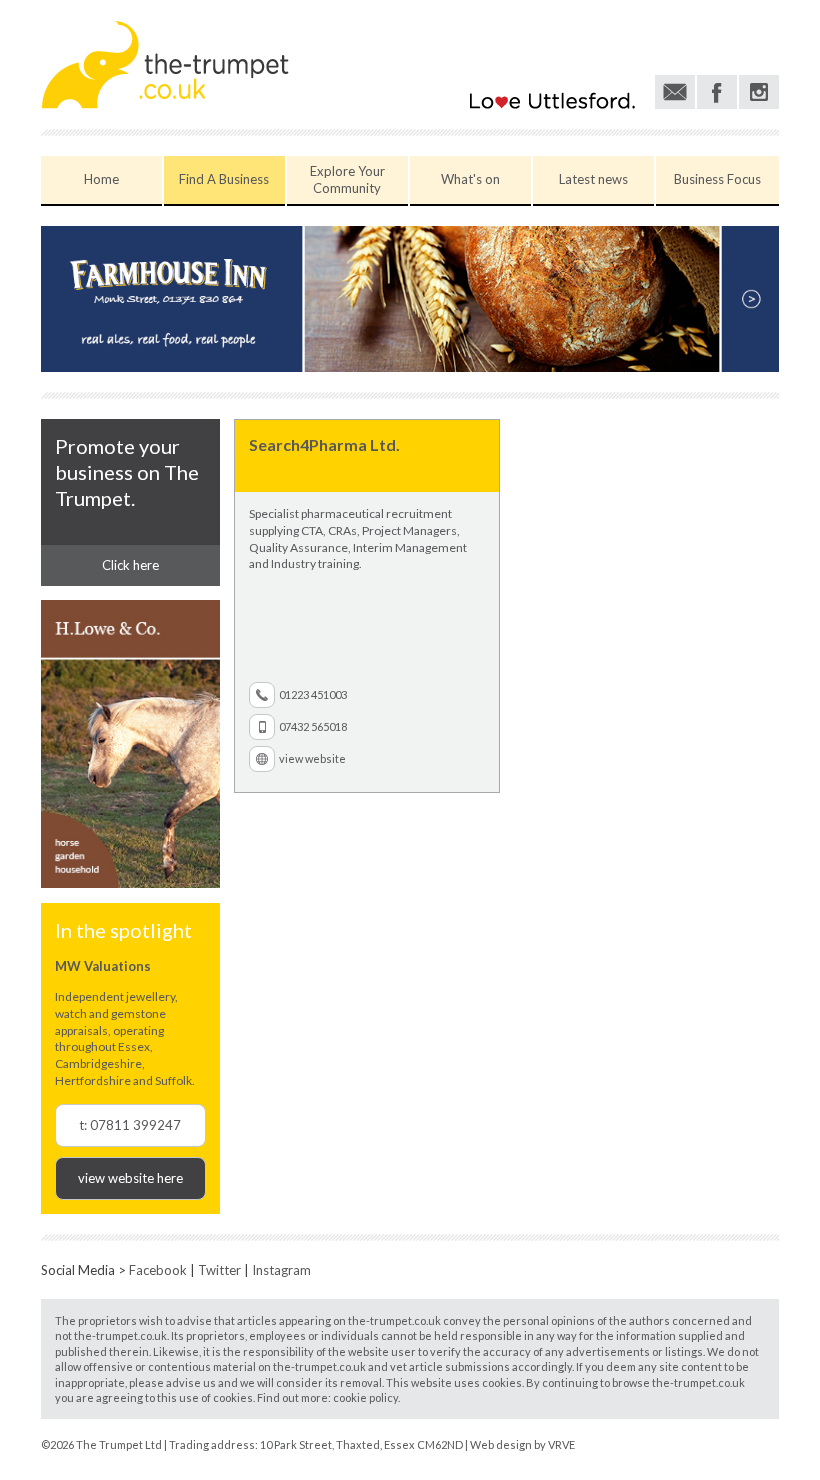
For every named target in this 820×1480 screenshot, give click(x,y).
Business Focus (717, 179)
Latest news (593, 179)
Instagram (281, 1270)
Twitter (219, 1270)
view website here (130, 1178)
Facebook (158, 1270)
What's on (470, 179)
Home (101, 179)
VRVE (561, 1444)
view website (312, 758)
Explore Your (347, 179)
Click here (130, 565)
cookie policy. (366, 1397)
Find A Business (224, 179)
